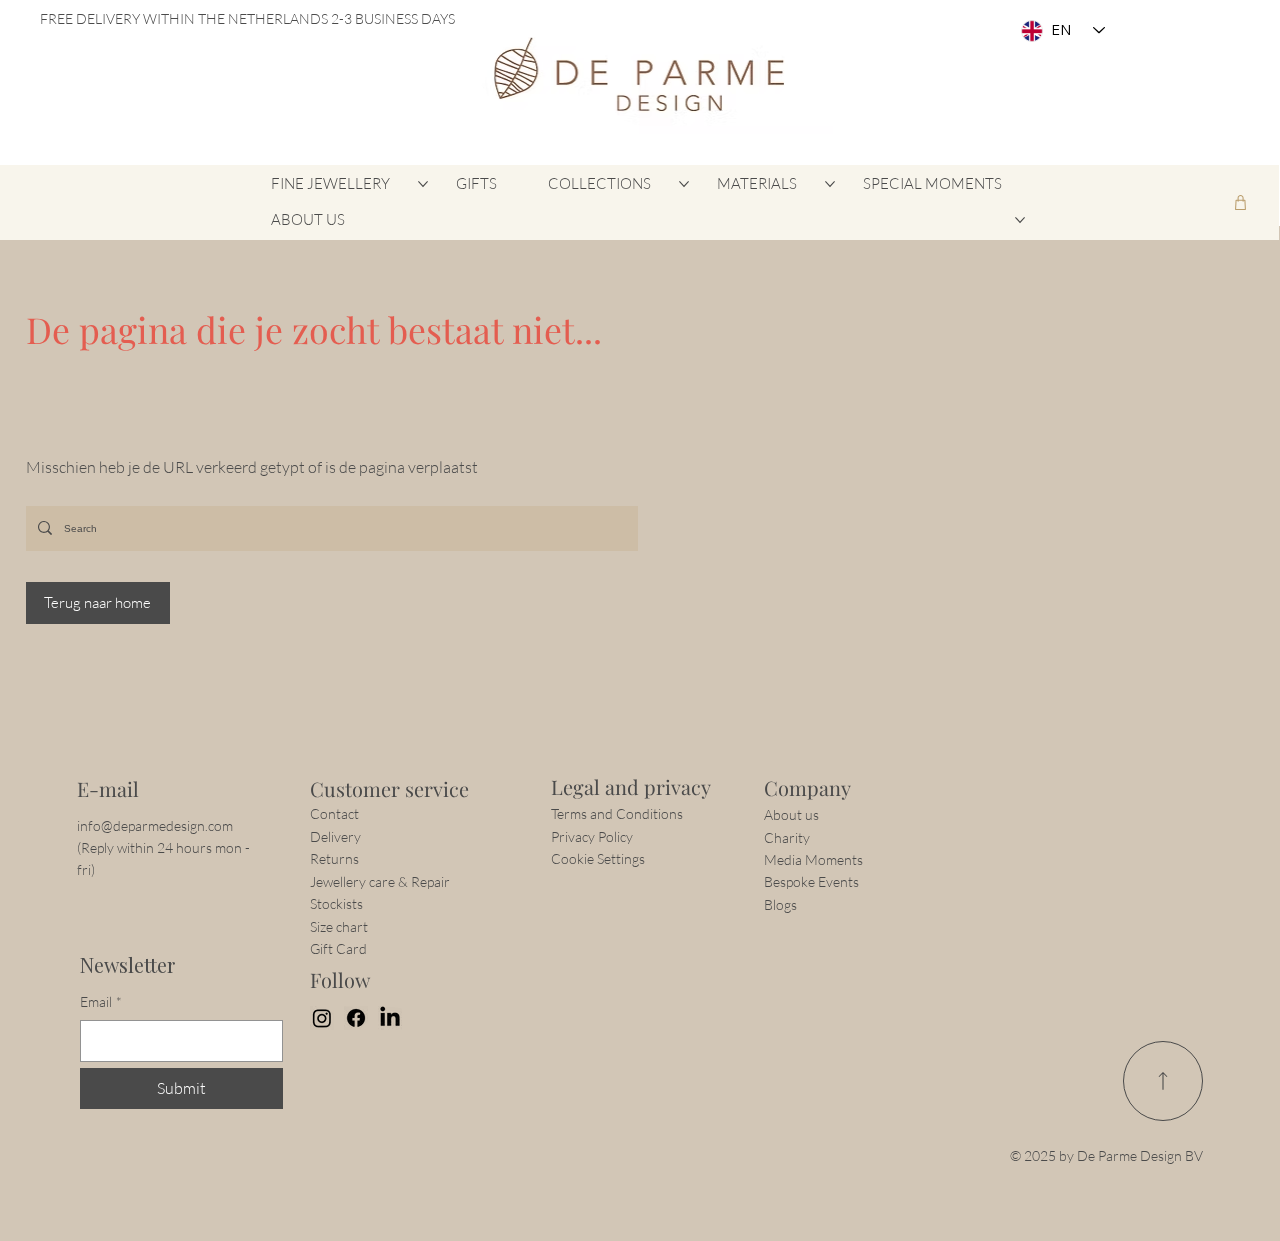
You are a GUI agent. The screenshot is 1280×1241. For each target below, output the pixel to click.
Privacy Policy (592, 836)
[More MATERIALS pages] (830, 184)
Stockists (336, 903)
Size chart (339, 926)
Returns (334, 858)
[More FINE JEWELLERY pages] (423, 184)
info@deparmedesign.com (155, 825)
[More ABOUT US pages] (1020, 220)
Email (101, 1001)
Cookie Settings (598, 858)
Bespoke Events (811, 881)
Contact (336, 813)
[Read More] (1163, 1081)
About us (791, 814)
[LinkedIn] (390, 1018)
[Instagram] (322, 1018)
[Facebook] (356, 1018)
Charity (787, 837)
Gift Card (338, 948)
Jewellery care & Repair (380, 881)
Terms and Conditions (617, 813)
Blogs (780, 904)
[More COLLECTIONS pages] (684, 184)
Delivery (335, 836)
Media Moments (813, 859)
